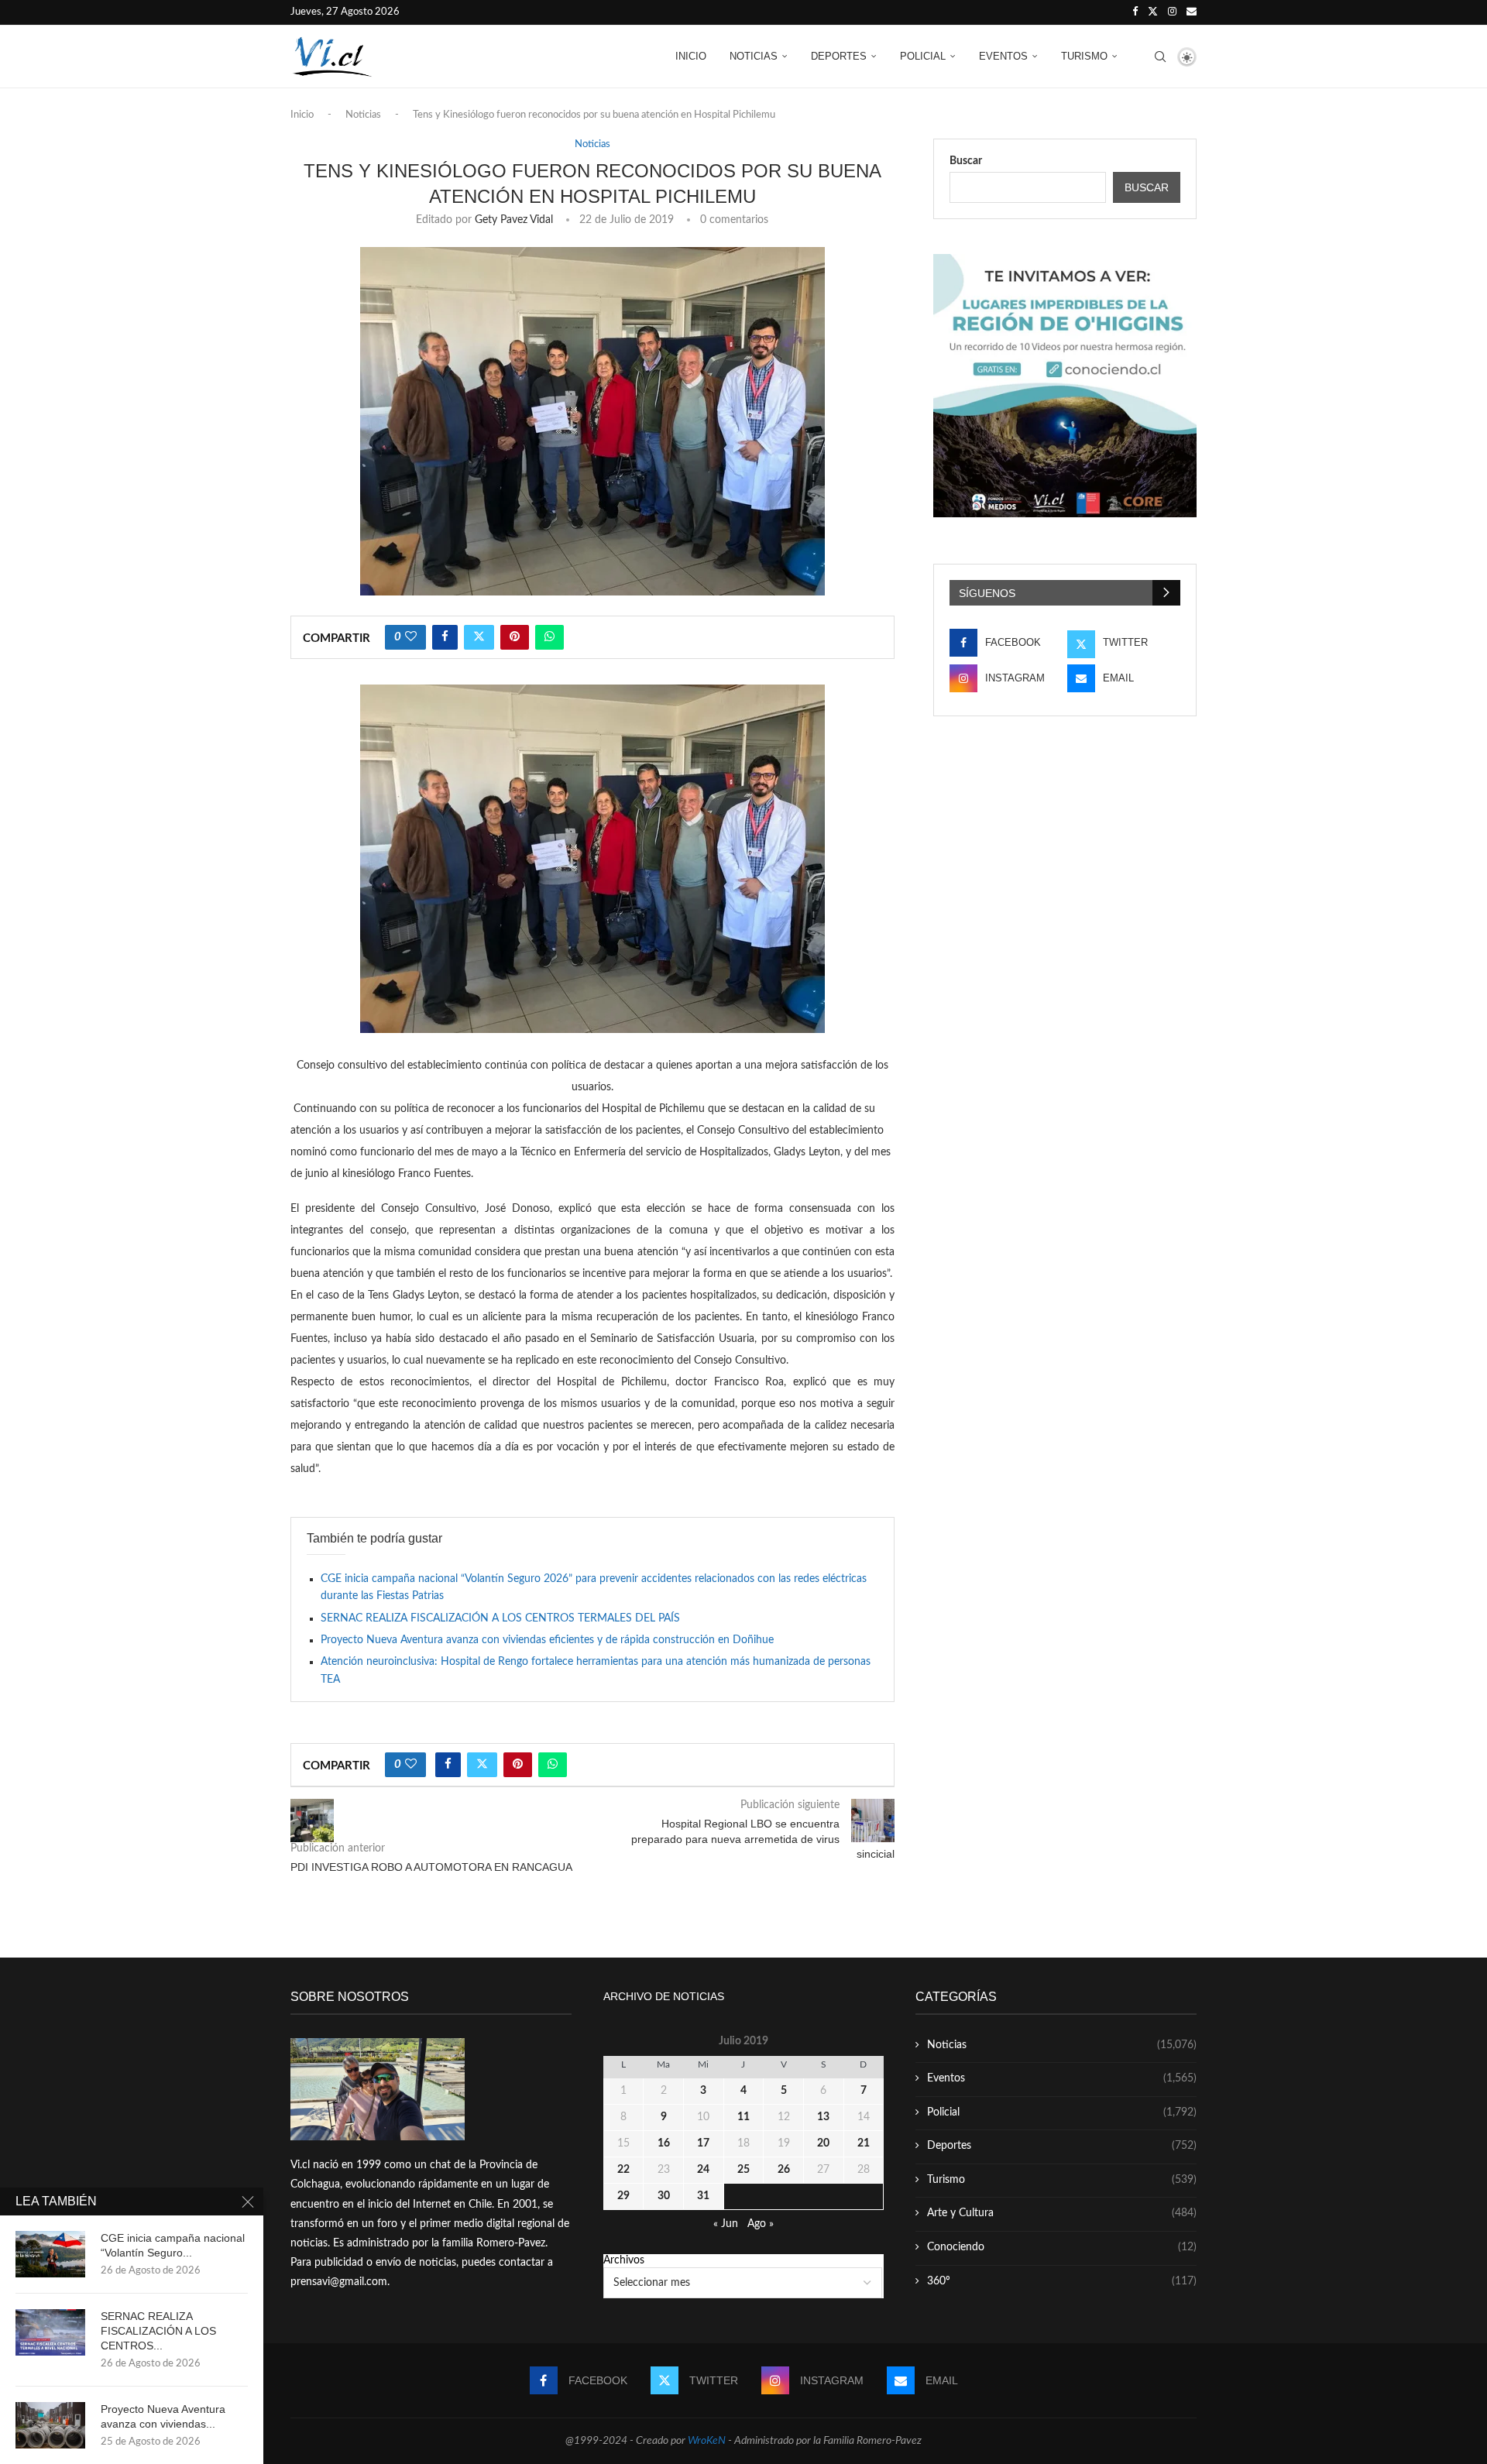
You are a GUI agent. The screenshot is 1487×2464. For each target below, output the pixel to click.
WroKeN (707, 2441)
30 (664, 2196)
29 (623, 2196)
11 (743, 2117)
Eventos (1003, 56)
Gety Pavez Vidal (514, 220)
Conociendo (1062, 2247)
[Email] (1192, 12)
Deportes (839, 56)
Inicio (691, 56)
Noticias (754, 56)
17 (703, 2143)
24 (703, 2170)
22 (623, 2170)
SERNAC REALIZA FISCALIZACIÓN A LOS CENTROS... (158, 2331)
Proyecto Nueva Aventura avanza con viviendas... (163, 2416)
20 (823, 2143)
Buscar (966, 161)
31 (703, 2196)
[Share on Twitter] (479, 637)
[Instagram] (1172, 12)
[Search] (1160, 57)
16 (664, 2143)
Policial (923, 56)
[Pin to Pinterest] (515, 637)
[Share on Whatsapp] (549, 637)
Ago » (761, 2224)
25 (743, 2170)
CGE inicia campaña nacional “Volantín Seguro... (173, 2245)
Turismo (1084, 56)
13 (823, 2117)
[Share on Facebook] (445, 637)
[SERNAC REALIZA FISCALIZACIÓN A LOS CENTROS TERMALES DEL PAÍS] (50, 2332)
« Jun (726, 2224)
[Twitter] (1153, 12)
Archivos (624, 2260)
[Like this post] (411, 637)
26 (784, 2170)
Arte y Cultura (1062, 2213)
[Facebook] (1135, 12)
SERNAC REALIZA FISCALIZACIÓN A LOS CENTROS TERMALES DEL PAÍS (500, 1618)
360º (1062, 2281)
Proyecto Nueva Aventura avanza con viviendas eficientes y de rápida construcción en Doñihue (547, 1640)
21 (864, 2143)
